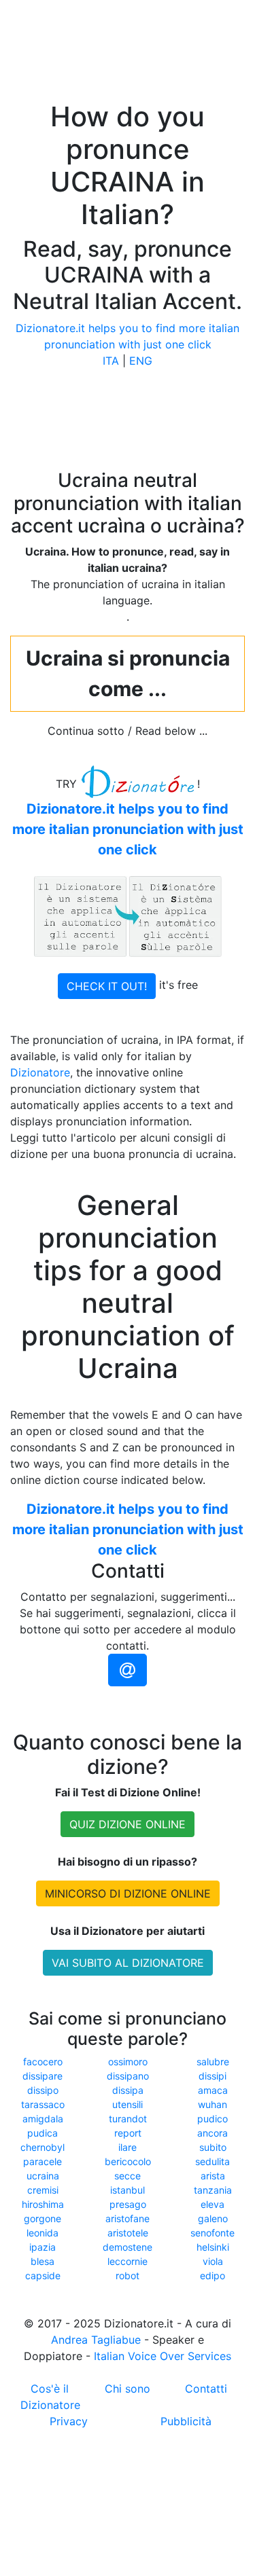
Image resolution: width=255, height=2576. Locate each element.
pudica (42, 2133)
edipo (213, 2275)
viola (213, 2261)
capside (43, 2275)
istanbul (128, 2190)
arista (213, 2176)
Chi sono (128, 2389)
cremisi (43, 2190)
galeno (213, 2218)
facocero (43, 2062)
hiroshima (43, 2204)
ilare (128, 2147)
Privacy (69, 2421)
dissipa (128, 2090)
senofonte (213, 2233)
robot (128, 2275)
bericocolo (128, 2161)
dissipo (43, 2090)
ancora (213, 2133)
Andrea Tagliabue (96, 2340)
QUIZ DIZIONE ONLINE (128, 1824)
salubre (213, 2062)
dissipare (42, 2076)
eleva (213, 2204)
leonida (42, 2233)
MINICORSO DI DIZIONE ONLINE (128, 1893)
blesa (42, 2261)
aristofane (128, 2218)
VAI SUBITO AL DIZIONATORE (128, 1963)
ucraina (43, 2176)
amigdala (43, 2119)
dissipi (213, 2076)
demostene (128, 2247)
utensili (128, 2104)
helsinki (213, 2247)
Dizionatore (40, 1072)
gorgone (42, 2218)
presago (128, 2204)
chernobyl (42, 2147)
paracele (42, 2161)
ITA (111, 361)
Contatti (206, 2389)
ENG (141, 361)
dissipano (128, 2076)
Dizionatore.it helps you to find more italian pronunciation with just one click (128, 829)
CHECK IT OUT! (107, 986)
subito (213, 2147)
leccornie (128, 2261)
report (128, 2133)
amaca (213, 2090)
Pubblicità (186, 2421)
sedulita (213, 2161)
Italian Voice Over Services (163, 2356)
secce (128, 2176)
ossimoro (128, 2062)
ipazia (42, 2247)
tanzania (213, 2190)
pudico (213, 2119)
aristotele (128, 2233)
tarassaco (43, 2104)
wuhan (213, 2104)
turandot (128, 2119)
